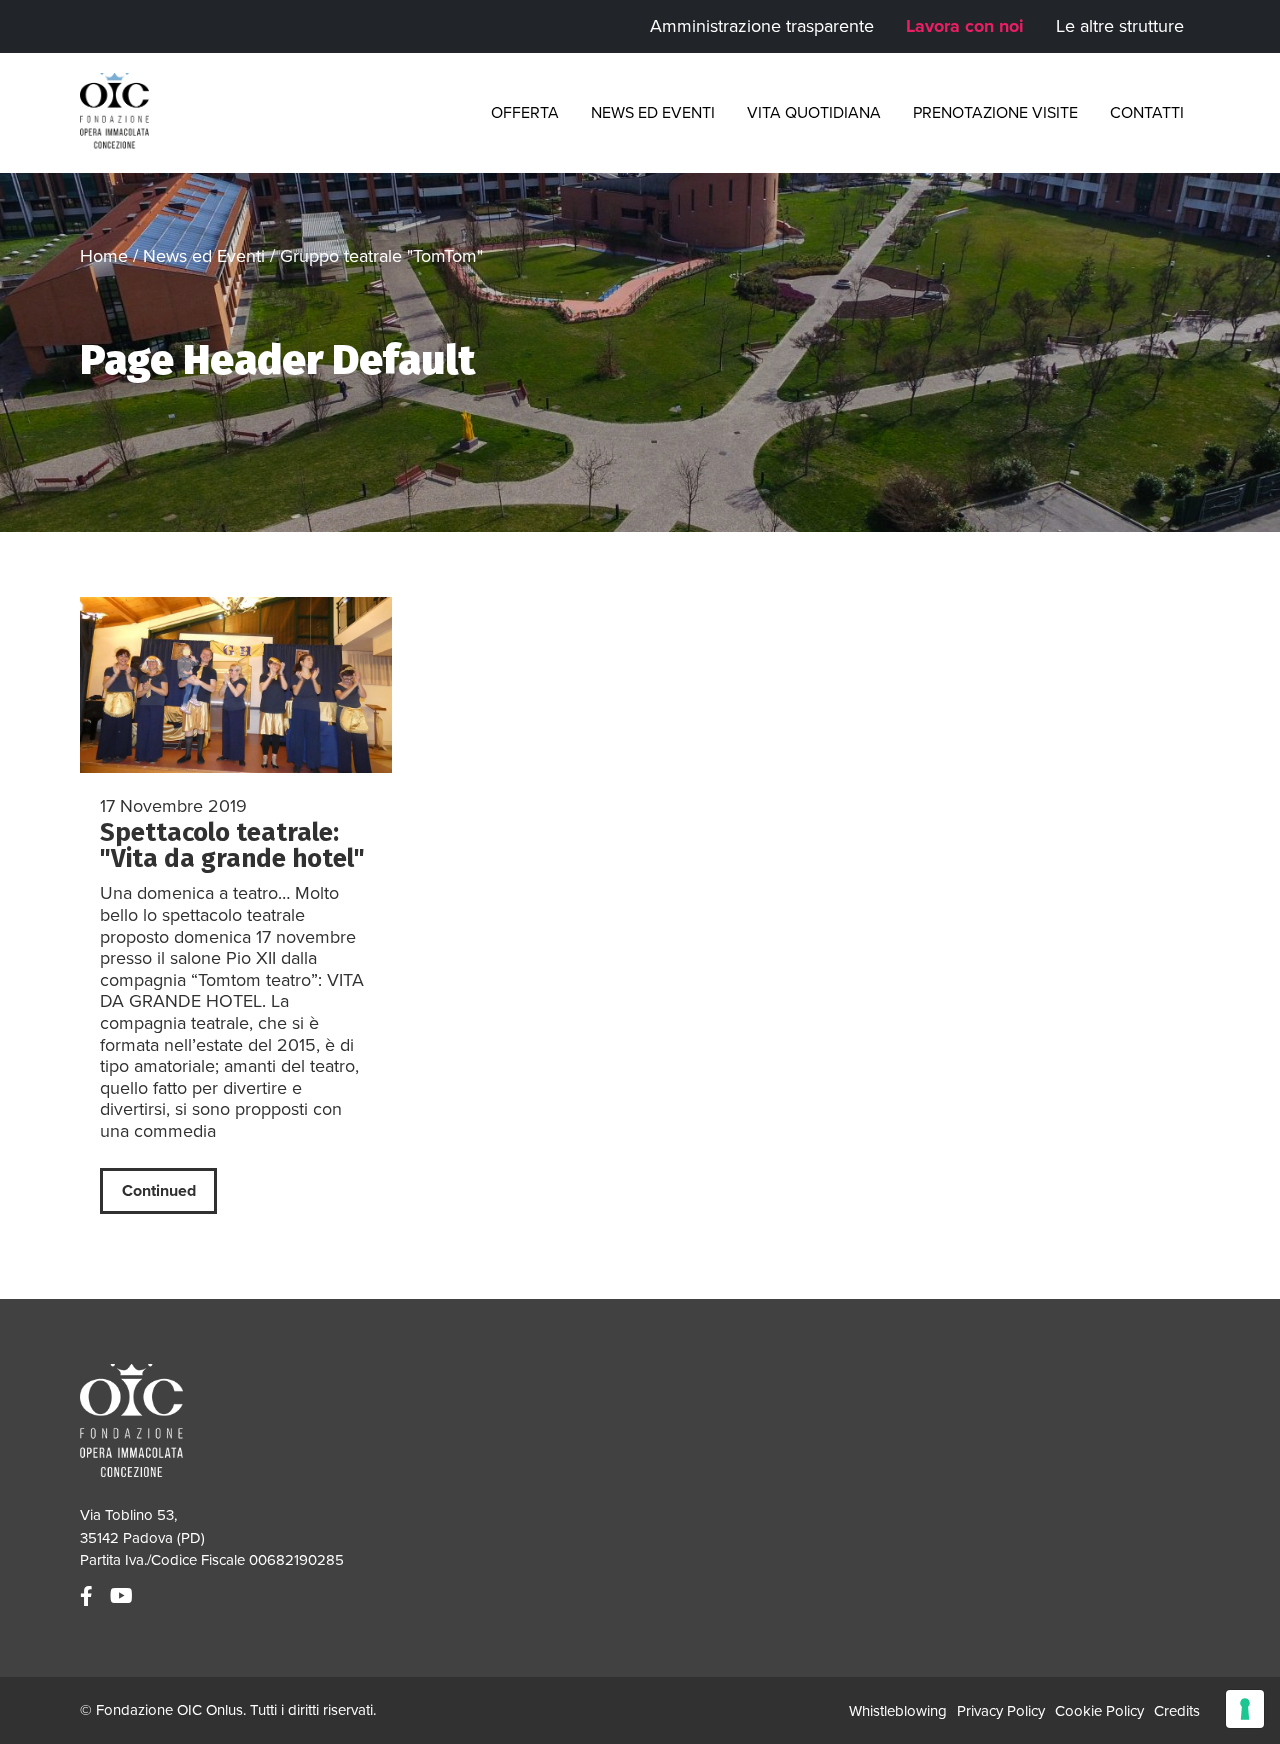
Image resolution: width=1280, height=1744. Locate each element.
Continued (159, 1191)
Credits (1177, 1711)
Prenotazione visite (995, 113)
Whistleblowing (898, 1711)
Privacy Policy (1001, 1711)
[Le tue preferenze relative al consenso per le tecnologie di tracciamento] (1245, 1709)
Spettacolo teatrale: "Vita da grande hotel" (232, 845)
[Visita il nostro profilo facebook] (89, 1597)
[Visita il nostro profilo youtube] (124, 1597)
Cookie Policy (1099, 1711)
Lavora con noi (965, 26)
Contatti (1147, 113)
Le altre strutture (1120, 26)
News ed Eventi (653, 113)
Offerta (525, 113)
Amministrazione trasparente (762, 26)
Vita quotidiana (814, 113)
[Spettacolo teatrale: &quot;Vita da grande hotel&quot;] (236, 685)
